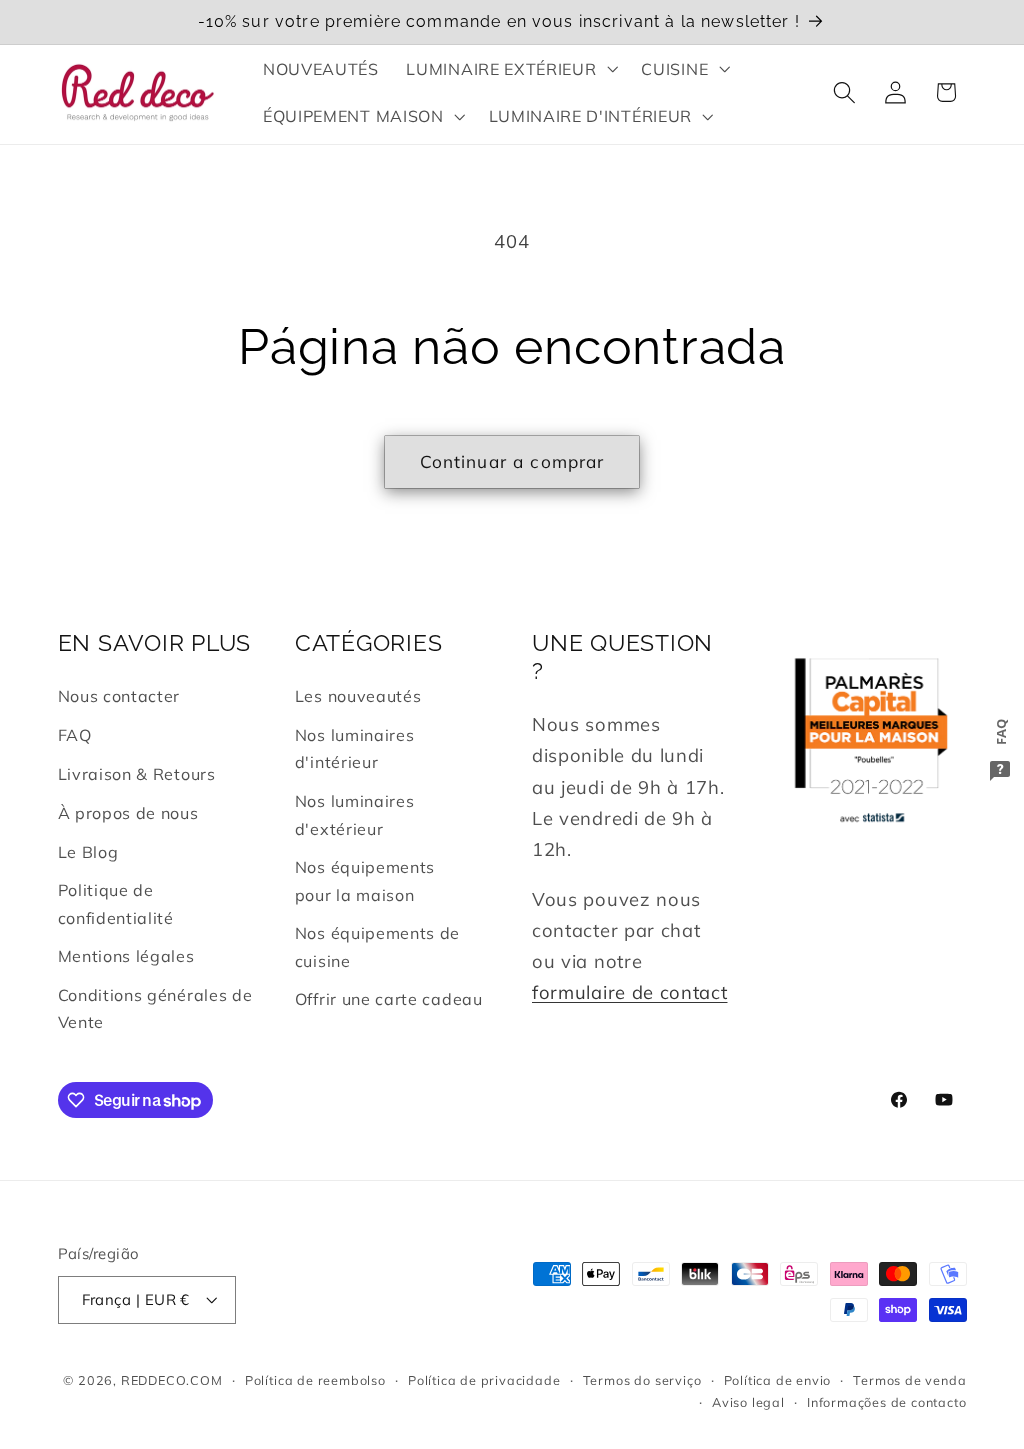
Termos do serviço (642, 1380)
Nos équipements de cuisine (377, 946)
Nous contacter (119, 696)
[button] (510, 69)
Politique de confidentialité (116, 903)
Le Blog (88, 852)
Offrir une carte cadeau (389, 999)
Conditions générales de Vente (155, 1008)
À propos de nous (128, 813)
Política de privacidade (484, 1380)
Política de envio (778, 1380)
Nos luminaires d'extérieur (355, 814)
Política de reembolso (315, 1380)
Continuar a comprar (512, 461)
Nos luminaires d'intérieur (355, 748)
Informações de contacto (887, 1402)
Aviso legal (748, 1402)
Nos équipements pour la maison (365, 880)
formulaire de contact (630, 992)
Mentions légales (126, 956)
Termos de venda (909, 1380)
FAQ (75, 735)
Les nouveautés (358, 696)
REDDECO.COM (172, 1380)
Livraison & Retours (137, 774)
